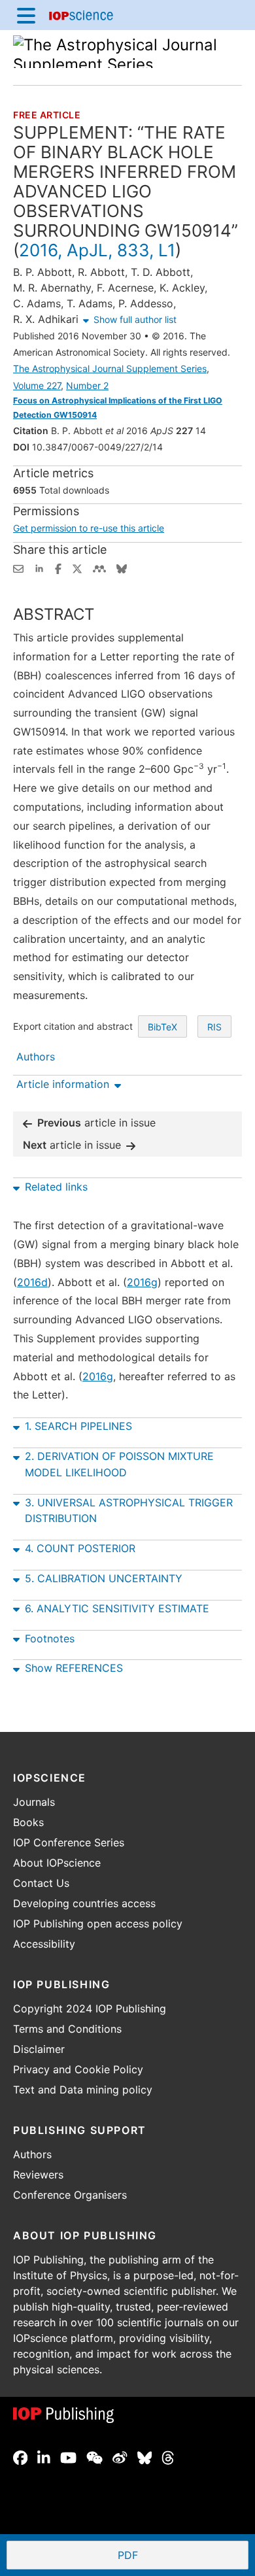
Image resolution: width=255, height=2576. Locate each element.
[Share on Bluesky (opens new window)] (122, 568)
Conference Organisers (70, 2195)
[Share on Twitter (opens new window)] (77, 568)
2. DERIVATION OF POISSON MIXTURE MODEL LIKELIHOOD (119, 1464)
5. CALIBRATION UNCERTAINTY (104, 1578)
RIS (214, 1027)
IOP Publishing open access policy (98, 1924)
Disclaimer (39, 2049)
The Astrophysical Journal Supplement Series (110, 368)
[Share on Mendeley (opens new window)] (99, 568)
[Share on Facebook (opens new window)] (58, 568)
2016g (142, 1282)
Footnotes (50, 1638)
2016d (32, 1282)
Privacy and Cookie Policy (78, 2069)
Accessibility (44, 1944)
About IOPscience (57, 1863)
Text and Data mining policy (83, 2090)
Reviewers (38, 2175)
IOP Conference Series (69, 1842)
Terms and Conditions (67, 2029)
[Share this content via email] (18, 568)
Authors (32, 2154)
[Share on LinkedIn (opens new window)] (39, 568)
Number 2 (87, 385)
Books (28, 1822)
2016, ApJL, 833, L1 (97, 250)
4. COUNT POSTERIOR (80, 1548)
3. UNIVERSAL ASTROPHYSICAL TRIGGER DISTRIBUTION (129, 1511)
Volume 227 (37, 385)
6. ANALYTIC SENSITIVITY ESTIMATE (117, 1608)
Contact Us (41, 1883)
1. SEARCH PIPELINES (78, 1426)
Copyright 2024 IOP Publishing (90, 2008)
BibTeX (162, 1027)
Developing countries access (84, 1903)
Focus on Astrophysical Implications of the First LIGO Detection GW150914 (118, 408)
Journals (34, 1802)
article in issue (96, 1123)
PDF (176, 2556)
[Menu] (26, 15)
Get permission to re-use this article (89, 528)
